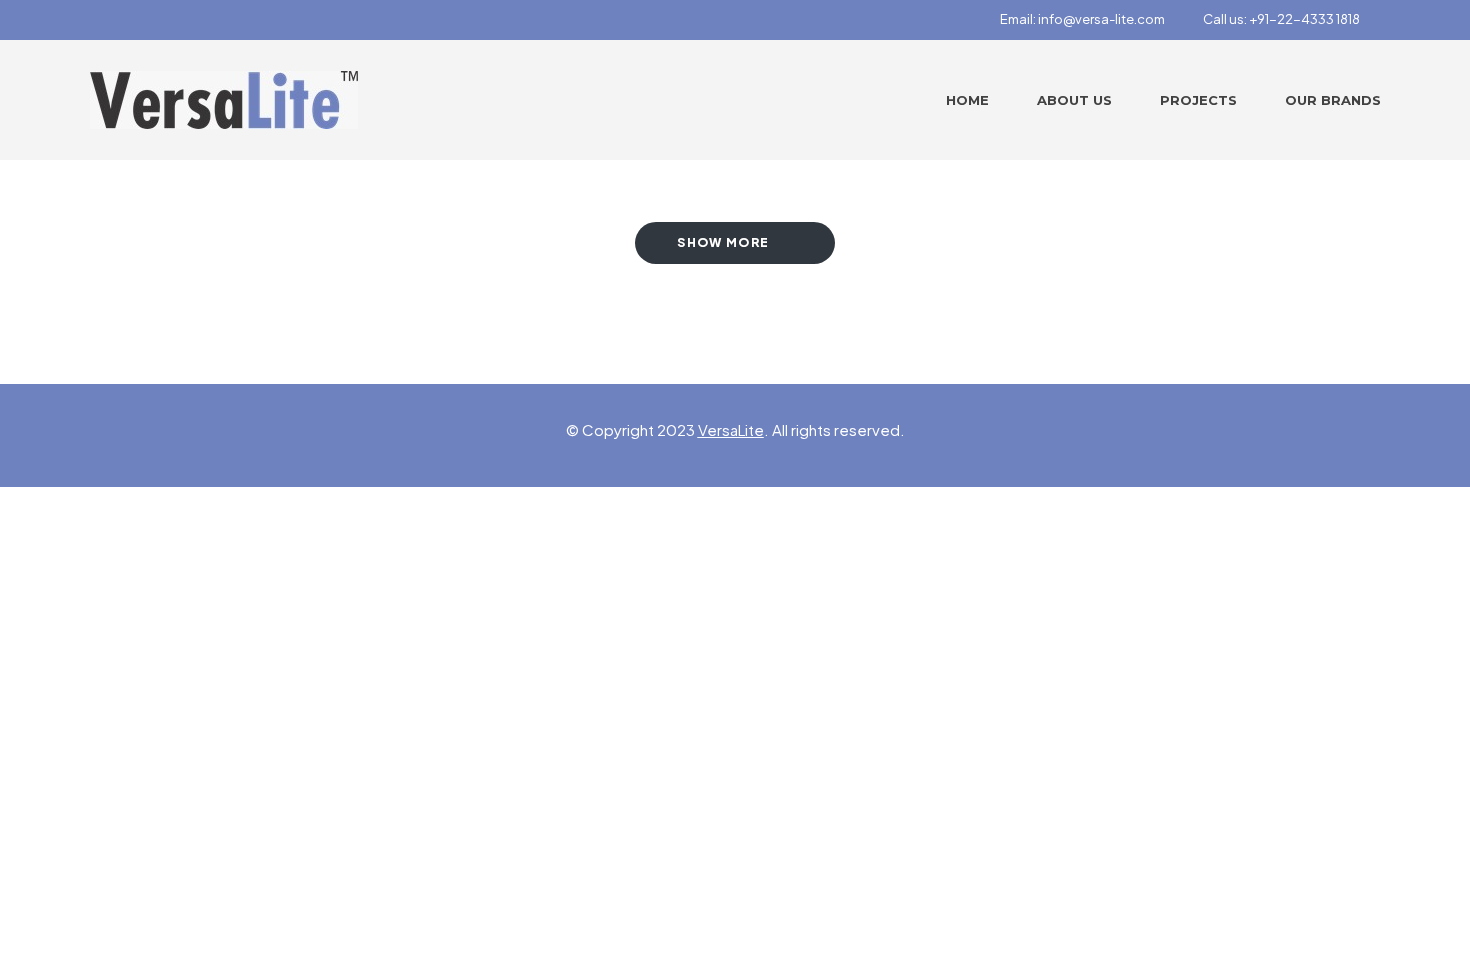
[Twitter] (132, 20)
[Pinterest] (167, 20)
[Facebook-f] (97, 20)
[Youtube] (202, 20)
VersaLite (731, 429)
